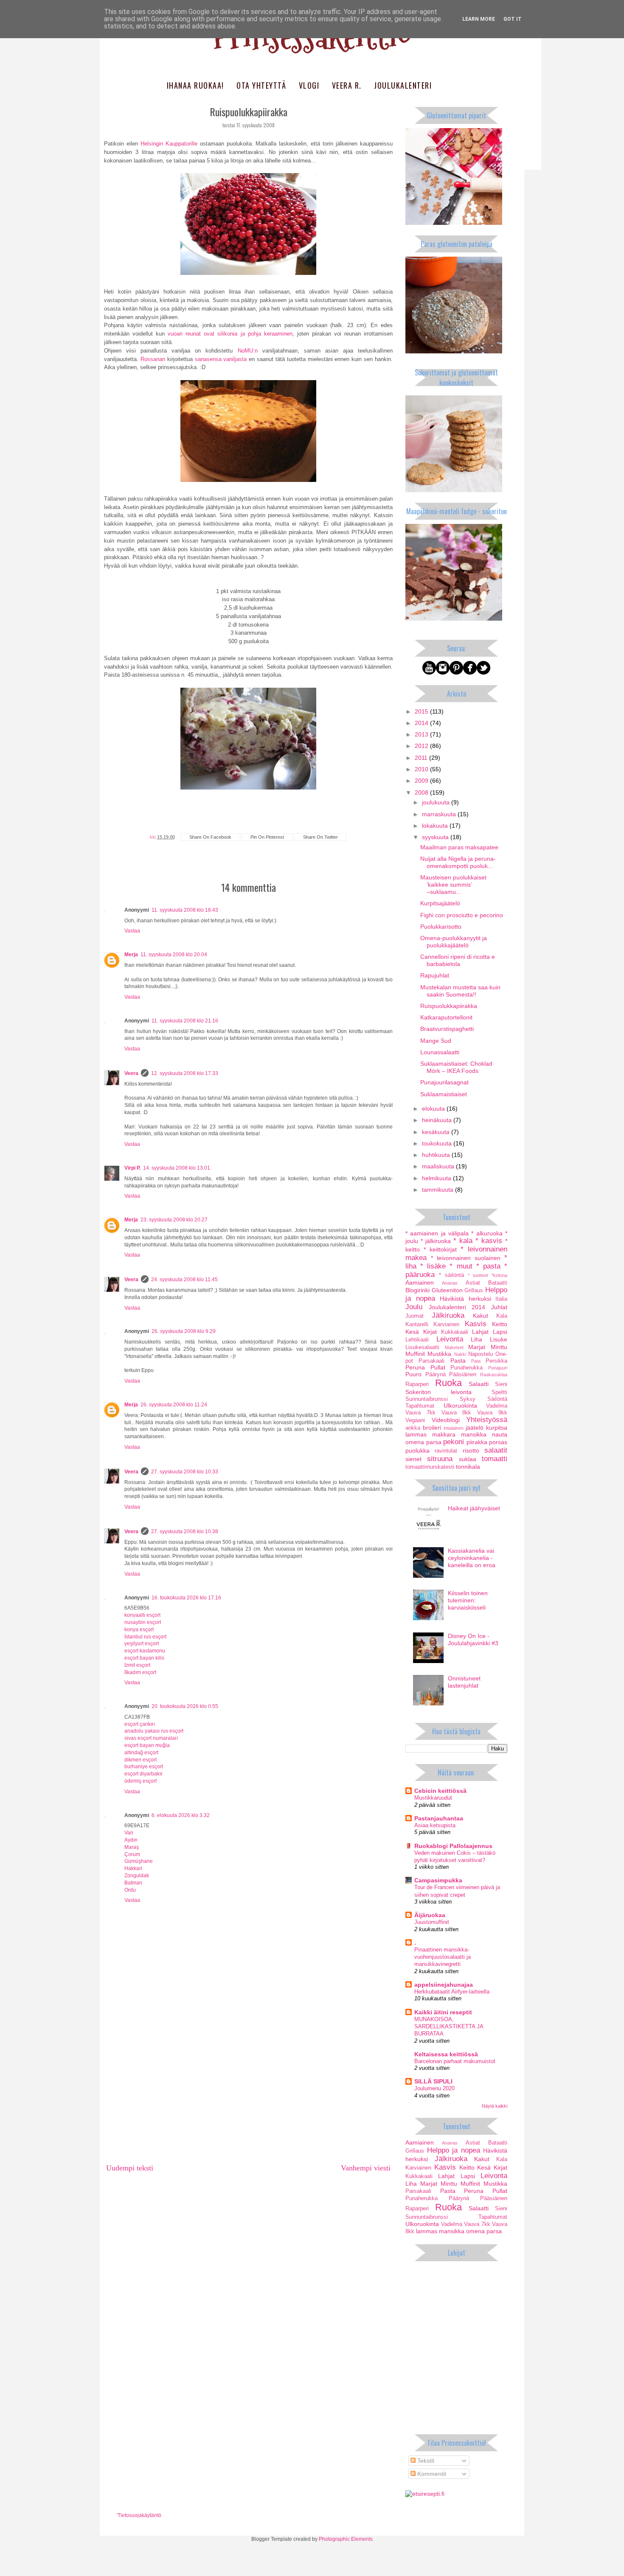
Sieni (501, 1384)
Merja (131, 955)
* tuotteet (478, 1275)
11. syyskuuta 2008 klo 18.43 (185, 910)
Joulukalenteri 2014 (457, 1307)
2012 (422, 746)
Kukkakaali (455, 1332)
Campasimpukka (438, 1880)
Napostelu (481, 1354)
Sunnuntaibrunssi (427, 1399)
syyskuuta (436, 837)
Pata (476, 1361)
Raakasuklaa (494, 1375)
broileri (432, 1428)
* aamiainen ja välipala (437, 1233)
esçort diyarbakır (143, 1774)
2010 (422, 769)
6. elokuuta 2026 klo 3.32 (181, 1815)
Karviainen (446, 1324)
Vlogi (309, 85)
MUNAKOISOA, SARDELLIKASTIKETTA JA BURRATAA (449, 2027)
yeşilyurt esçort (142, 1644)
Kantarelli (417, 1324)
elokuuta (434, 1109)
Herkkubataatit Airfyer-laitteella (452, 1992)
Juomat (415, 1316)
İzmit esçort (137, 1665)
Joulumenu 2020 (434, 2088)
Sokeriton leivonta (438, 1392)
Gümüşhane (139, 1861)
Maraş (132, 1847)
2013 (422, 734)
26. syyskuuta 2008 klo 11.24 (174, 1405)
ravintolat (446, 1451)
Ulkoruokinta (460, 1406)
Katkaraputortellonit (446, 1017)
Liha (476, 1339)
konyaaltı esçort (142, 1615)
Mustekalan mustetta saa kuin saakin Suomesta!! (460, 991)
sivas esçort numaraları (151, 1738)
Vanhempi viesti (366, 2168)
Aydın (131, 1840)
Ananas (450, 1283)
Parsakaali (431, 1361)
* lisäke (433, 1266)
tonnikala (468, 1467)
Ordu (130, 1890)
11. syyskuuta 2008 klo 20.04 (174, 955)
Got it (513, 19)
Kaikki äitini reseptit (443, 2012)
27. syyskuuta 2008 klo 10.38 (185, 1532)
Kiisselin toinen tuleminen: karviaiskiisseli (468, 1600)
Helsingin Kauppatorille (169, 144)
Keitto (500, 1324)
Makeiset (454, 1347)
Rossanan (153, 359)
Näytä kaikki (495, 2106)
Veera (131, 1073)
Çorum (132, 1854)
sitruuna (440, 1459)
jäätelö (475, 1428)
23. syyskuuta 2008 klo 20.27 (174, 1220)
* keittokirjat (440, 1249)
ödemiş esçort (141, 1781)
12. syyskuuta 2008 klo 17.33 (185, 1073)
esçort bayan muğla (147, 1745)
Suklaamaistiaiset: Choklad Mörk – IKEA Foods (456, 1067)
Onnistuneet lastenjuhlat (464, 1682)
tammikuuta (438, 1190)
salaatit (496, 1450)
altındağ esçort (141, 1753)
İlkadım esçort (140, 1672)
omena (415, 1442)
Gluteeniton (447, 1290)
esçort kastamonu (145, 1651)
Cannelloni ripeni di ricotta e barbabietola (458, 960)
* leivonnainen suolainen (466, 1258)
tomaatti (495, 1459)
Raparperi (417, 1384)
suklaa (468, 1459)
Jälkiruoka (448, 1315)
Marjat (477, 1347)
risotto (471, 1450)
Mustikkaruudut (433, 1798)
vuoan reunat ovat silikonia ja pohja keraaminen (230, 334)
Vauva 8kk (457, 1413)
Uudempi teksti (130, 2168)
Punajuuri (498, 1368)
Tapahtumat (420, 1406)
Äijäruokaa (430, 1915)
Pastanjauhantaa (439, 1818)
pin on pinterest (267, 837)
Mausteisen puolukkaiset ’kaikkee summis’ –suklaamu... (453, 885)
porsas (498, 1442)
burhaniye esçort (144, 1767)
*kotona (499, 1275)
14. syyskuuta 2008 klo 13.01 (177, 1168)
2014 (422, 723)
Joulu (414, 1307)
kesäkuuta (437, 1132)
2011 (422, 758)
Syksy (468, 1399)
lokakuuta (436, 826)
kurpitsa (497, 1428)
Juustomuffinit (432, 1922)
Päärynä (436, 1375)
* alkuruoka (487, 1233)
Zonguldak (137, 1876)
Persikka (496, 1361)
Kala (502, 1316)
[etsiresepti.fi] (425, 2494)
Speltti (499, 1392)
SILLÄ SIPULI (433, 2081)
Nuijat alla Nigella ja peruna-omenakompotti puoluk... (458, 862)
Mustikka (439, 1354)
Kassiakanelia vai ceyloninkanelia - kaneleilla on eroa (472, 1558)
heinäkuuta (438, 1120)
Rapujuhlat (435, 975)
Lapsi (500, 1332)
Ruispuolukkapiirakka (449, 1006)
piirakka (477, 1442)
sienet (413, 1459)
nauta (500, 1434)
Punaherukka (467, 1368)
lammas (416, 1434)
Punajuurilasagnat (444, 1082)
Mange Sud (436, 1041)
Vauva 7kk (420, 1413)
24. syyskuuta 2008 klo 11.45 (184, 1280)
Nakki (460, 1354)
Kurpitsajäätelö (440, 903)
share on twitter (320, 837)
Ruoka (448, 1383)
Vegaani (415, 1420)
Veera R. (347, 85)
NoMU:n (248, 351)
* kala (463, 1241)
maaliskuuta (439, 1166)
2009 (422, 781)
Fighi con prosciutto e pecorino (462, 915)
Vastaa (132, 931)
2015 (422, 711)
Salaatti (479, 1384)
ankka (413, 1428)
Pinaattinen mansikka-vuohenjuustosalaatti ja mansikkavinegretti (443, 1957)
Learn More (479, 19)
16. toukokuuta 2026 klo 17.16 (186, 1598)
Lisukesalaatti (422, 1347)
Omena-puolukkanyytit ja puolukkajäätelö (454, 942)
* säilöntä (451, 1275)
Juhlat (499, 1307)
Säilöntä (497, 1399)
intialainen (454, 1428)
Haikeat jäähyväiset (474, 1508)
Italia (501, 1299)
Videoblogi (446, 1420)
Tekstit (425, 2461)
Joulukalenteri (403, 85)
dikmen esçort (141, 1760)
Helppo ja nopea (454, 2150)
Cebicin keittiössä (440, 1791)
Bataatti (498, 1283)
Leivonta (450, 1339)
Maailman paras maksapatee (459, 847)
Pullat (438, 1367)
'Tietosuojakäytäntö (139, 2515)
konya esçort (139, 1630)
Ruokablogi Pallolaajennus (453, 1846)
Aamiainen (420, 1282)
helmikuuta (437, 1178)
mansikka (474, 1434)
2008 (422, 792)
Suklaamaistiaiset (444, 1094)
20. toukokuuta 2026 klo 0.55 (185, 1706)
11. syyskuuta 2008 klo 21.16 (185, 1021)
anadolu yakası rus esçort (154, 1731)
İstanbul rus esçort (145, 1637)
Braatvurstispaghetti (447, 1029)
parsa (434, 1442)
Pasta (458, 1361)
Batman (133, 1883)
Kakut (481, 1316)
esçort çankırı (140, 1724)
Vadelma (497, 1406)
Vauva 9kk (492, 1413)
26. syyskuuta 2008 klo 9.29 (184, 1331)
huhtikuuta (437, 1155)
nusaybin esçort (143, 1622)
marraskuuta (440, 814)
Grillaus (474, 1291)
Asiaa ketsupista (435, 1825)
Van (129, 1833)
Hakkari (133, 1868)
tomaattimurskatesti (430, 1467)
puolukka (417, 1450)
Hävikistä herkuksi (465, 1299)
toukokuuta (438, 1143)
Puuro (413, 1374)
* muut (461, 1266)
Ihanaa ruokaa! (195, 85)
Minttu (499, 1347)
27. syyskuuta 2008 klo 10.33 (185, 1472)
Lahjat (480, 1332)
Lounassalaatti (440, 1052)
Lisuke (499, 1339)
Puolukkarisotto (441, 927)
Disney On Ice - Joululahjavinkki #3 (473, 1639)
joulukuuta (437, 802)
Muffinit (415, 1354)
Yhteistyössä (487, 1420)
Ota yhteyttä (261, 85)
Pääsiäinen (463, 1375)
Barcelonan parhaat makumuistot (455, 2061)
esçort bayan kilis (144, 1658)
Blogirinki (417, 1290)
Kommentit (431, 2474)
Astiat (473, 1283)
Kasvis (476, 1324)
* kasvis (489, 1241)
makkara (444, 1434)
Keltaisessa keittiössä (446, 2054)
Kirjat (430, 1332)
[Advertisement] (248, 2094)
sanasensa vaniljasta (221, 359)
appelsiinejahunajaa (444, 1985)
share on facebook (210, 837)
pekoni (454, 1442)
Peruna (415, 1367)
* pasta (488, 1266)
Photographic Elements (346, 2539)
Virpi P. (132, 1168)
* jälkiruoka (436, 1241)
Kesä (412, 1332)
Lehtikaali (417, 1340)
